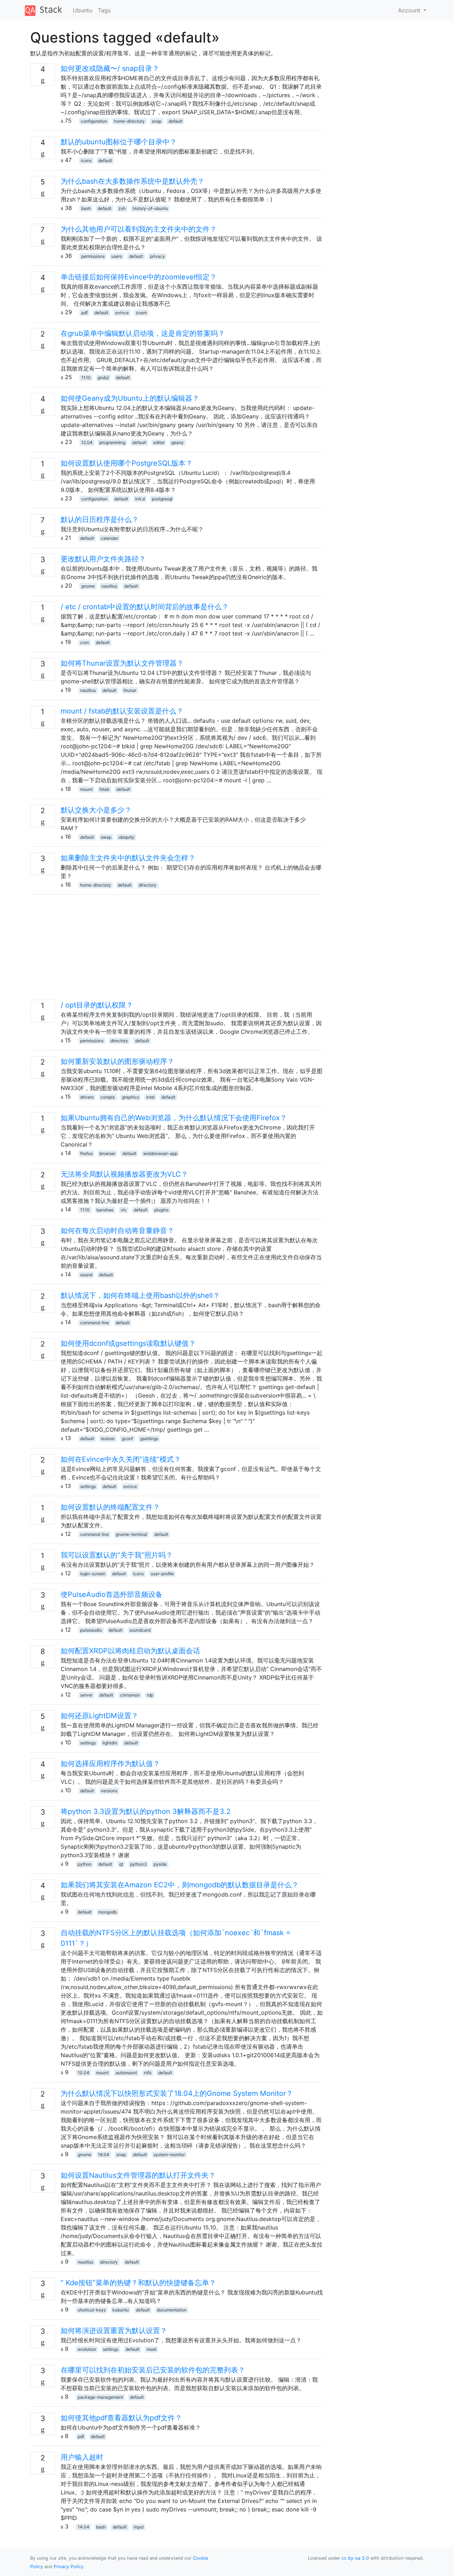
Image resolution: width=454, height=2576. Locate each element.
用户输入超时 (82, 2457)
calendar (109, 538)
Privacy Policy (68, 2567)
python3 (139, 1864)
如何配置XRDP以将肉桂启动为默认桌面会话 (130, 1651)
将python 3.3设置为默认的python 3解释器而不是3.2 (146, 1811)
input (139, 2527)
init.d (140, 499)
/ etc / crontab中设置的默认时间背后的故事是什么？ (145, 607)
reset (151, 2349)
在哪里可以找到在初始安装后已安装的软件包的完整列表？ (153, 2370)
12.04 (87, 442)
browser (107, 1153)
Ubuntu (82, 10)
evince (122, 313)
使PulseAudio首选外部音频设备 (112, 1594)
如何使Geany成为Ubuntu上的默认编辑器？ (130, 398)
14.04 (84, 2527)
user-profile (162, 1574)
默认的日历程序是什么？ (100, 520)
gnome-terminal (131, 1534)
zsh (122, 208)
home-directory (129, 121)
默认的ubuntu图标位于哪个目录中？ (119, 142)
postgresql (162, 499)
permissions (93, 256)
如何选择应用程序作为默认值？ (110, 1764)
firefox (86, 1153)
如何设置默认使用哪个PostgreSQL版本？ (127, 463)
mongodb (107, 1912)
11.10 (86, 377)
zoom (141, 313)
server (86, 1695)
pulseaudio (91, 1630)
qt (121, 1864)
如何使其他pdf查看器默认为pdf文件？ (121, 2418)
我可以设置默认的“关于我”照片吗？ (117, 1555)
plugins (161, 1210)
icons (86, 160)
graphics (131, 1097)
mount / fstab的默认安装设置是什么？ (122, 711)
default (175, 121)
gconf (127, 1439)
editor (159, 442)
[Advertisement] (176, 950)
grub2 (103, 377)
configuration (94, 121)
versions (109, 1791)
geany (178, 442)
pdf (84, 313)
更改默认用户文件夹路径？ (103, 559)
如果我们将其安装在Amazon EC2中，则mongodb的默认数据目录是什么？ (180, 1885)
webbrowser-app (160, 1153)
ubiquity (126, 837)
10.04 (84, 2073)
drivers (87, 1097)
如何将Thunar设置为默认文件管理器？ (122, 663)
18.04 (104, 2155)
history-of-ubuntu (150, 208)
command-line (95, 1323)
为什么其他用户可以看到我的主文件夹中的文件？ (139, 229)
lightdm (110, 1743)
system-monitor (169, 2155)
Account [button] (410, 10)
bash (86, 208)
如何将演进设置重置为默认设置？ (114, 2331)
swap (106, 837)
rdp (150, 1695)
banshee (105, 1210)
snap (157, 121)
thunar (130, 690)
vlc (124, 1210)
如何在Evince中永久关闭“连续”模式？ (121, 1459)
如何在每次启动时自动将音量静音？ (117, 1231)
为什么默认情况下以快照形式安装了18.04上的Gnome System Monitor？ (177, 2093)
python (85, 1864)
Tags (104, 10)
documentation (172, 2310)
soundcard (140, 1630)
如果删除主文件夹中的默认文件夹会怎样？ (128, 858)
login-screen (93, 1574)
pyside (160, 1864)
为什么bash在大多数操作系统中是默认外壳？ (132, 181)
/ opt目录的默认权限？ (97, 1005)
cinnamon (130, 1695)
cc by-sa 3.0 (355, 2558)
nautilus (109, 586)
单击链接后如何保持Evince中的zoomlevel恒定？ (139, 277)
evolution (87, 2349)
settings (88, 1486)
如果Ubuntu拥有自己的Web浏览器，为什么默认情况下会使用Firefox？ (174, 1118)
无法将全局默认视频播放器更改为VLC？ (124, 1174)
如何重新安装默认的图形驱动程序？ (117, 1061)
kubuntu (121, 2310)
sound (86, 1275)
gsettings (149, 1439)
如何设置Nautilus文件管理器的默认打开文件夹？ (138, 2175)
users (117, 256)
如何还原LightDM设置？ (99, 1716)
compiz (108, 1097)
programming (112, 442)
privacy (157, 256)
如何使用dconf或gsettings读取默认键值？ (128, 1343)
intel (150, 1097)
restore (108, 1439)
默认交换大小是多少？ (96, 810)
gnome (88, 586)
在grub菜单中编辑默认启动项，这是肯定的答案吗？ (143, 333)
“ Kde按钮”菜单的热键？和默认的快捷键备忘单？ (138, 2283)
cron (85, 642)
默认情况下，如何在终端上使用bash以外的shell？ (140, 1295)
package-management (100, 2397)
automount (126, 2073)
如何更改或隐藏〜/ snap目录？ (110, 68)
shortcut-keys (92, 2310)
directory (148, 885)
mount (86, 789)
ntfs (148, 2073)
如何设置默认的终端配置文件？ (110, 1507)
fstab (104, 789)
